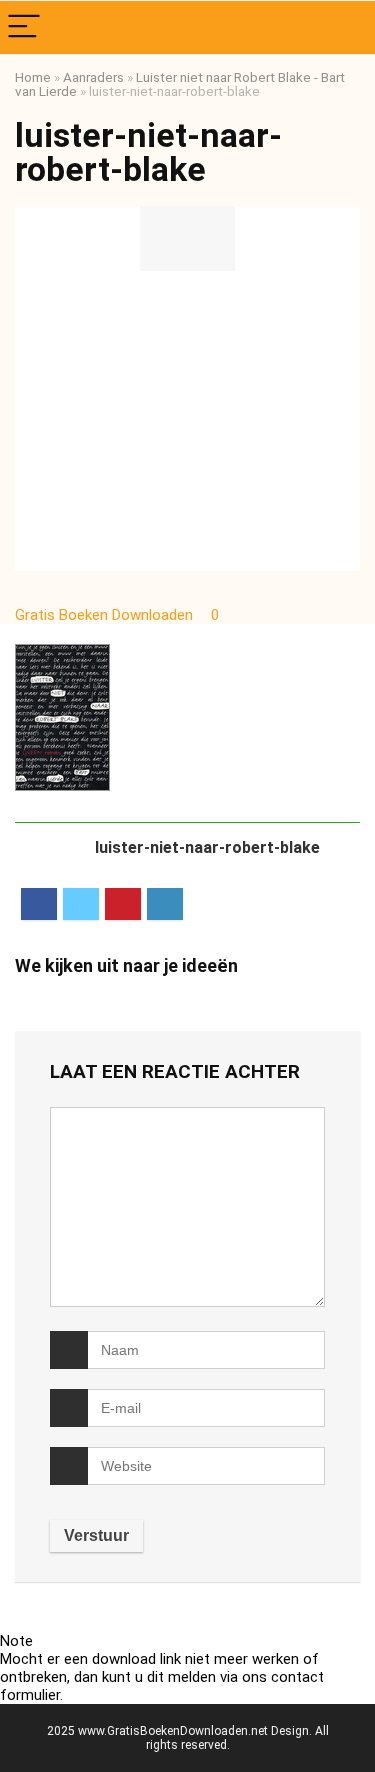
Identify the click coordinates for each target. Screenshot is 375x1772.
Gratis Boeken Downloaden (106, 615)
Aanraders (93, 77)
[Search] (344, 27)
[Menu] (24, 27)
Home (33, 77)
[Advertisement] (187, 421)
